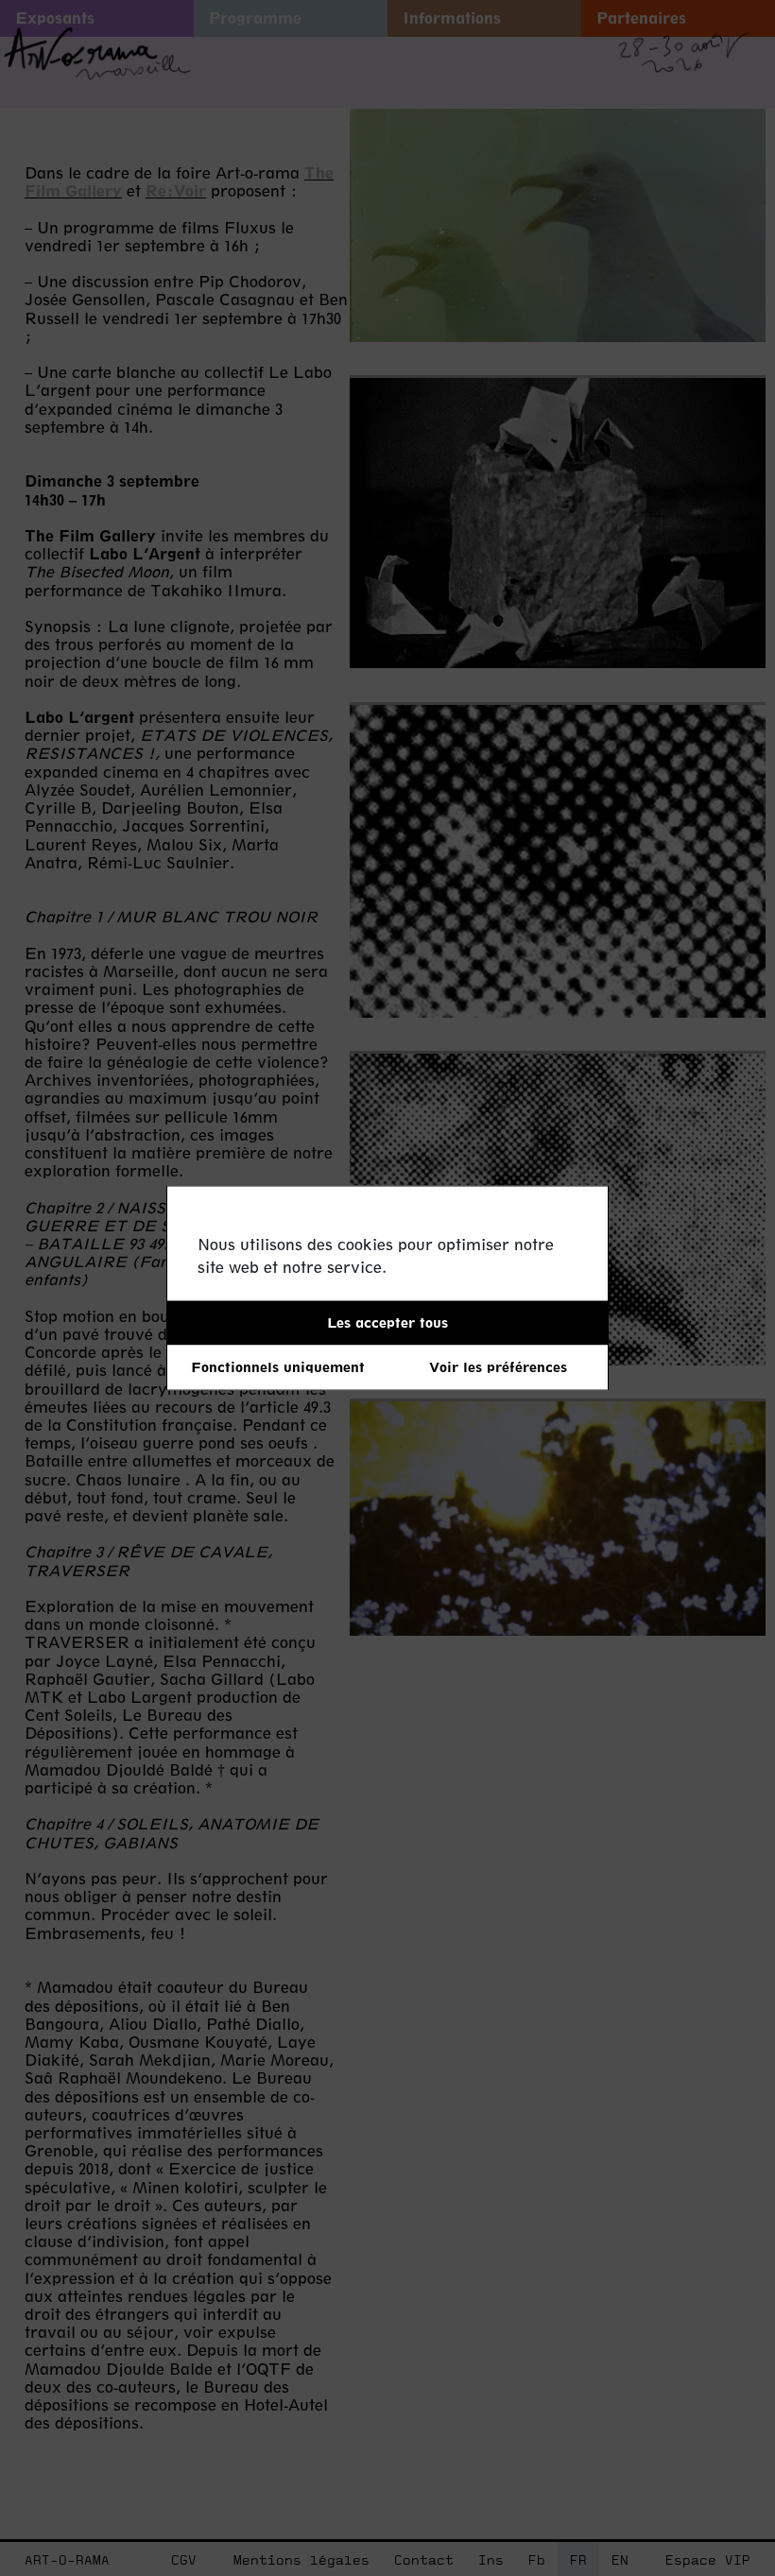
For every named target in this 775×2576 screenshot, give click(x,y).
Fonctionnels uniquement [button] (278, 1367)
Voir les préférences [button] (498, 1367)
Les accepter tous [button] (387, 1322)
